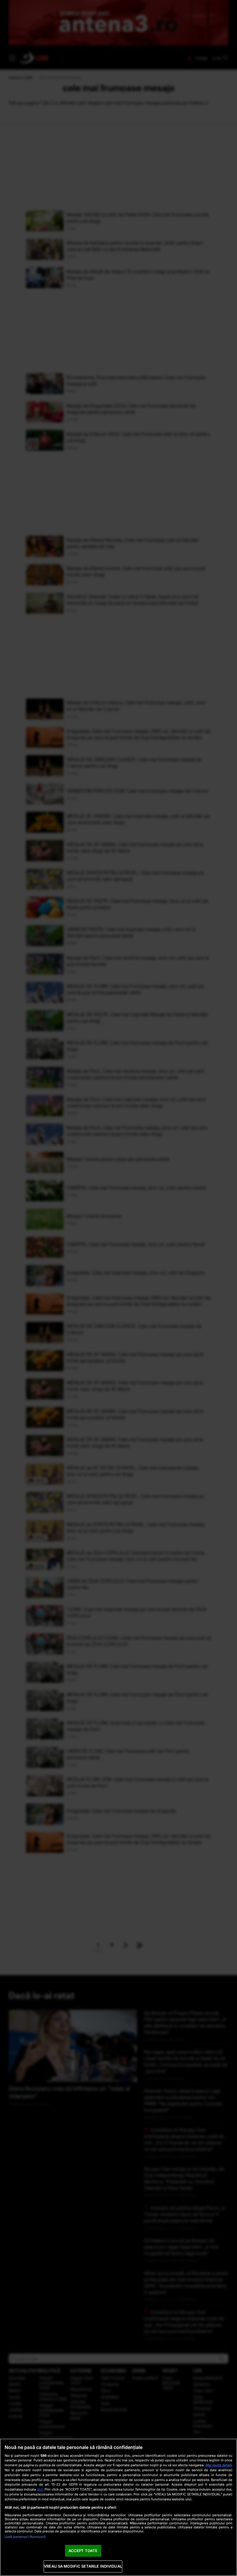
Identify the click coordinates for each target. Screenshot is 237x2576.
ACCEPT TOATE (83, 2551)
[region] (118, 2507)
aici (40, 2489)
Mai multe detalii (219, 2465)
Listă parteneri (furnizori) (25, 2537)
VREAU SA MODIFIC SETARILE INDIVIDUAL (83, 2566)
